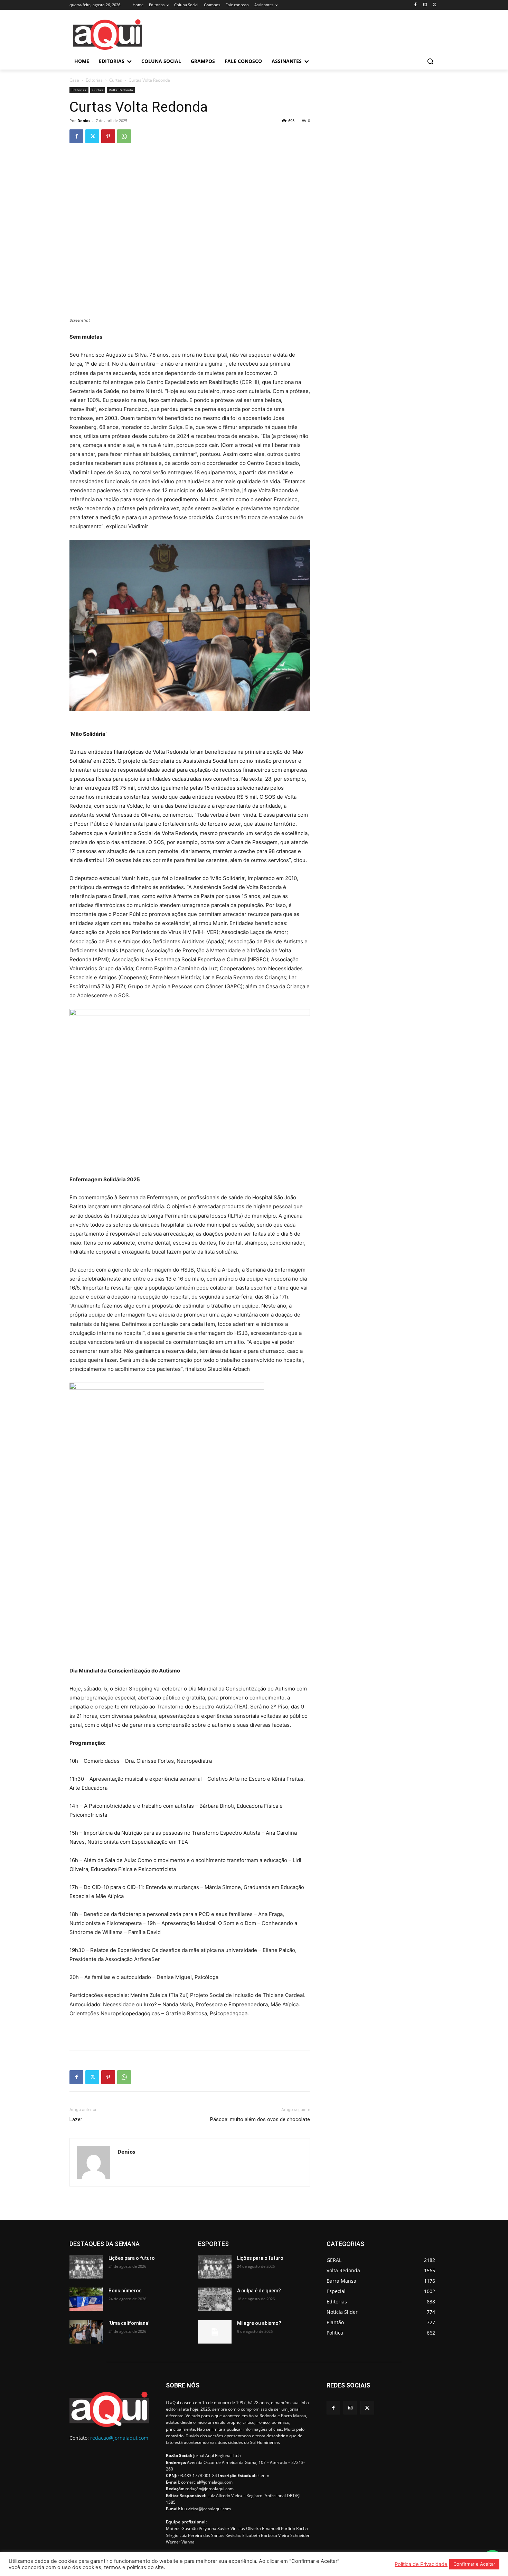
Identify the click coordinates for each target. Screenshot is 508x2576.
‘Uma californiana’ (129, 2323)
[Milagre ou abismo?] (215, 2332)
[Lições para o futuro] (86, 2267)
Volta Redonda (121, 90)
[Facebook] (416, 5)
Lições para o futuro (132, 2258)
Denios (84, 121)
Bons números (125, 2291)
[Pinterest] (108, 136)
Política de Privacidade (421, 2564)
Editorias (94, 80)
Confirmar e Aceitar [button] (474, 2564)
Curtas (116, 80)
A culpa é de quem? (259, 2291)
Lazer (76, 2119)
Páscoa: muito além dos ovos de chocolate (260, 2119)
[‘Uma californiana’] (86, 2332)
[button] (430, 61)
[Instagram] (425, 5)
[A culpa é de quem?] (215, 2299)
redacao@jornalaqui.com (119, 2438)
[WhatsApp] (124, 136)
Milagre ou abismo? (259, 2323)
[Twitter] (435, 5)
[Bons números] (86, 2299)
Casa (74, 80)
